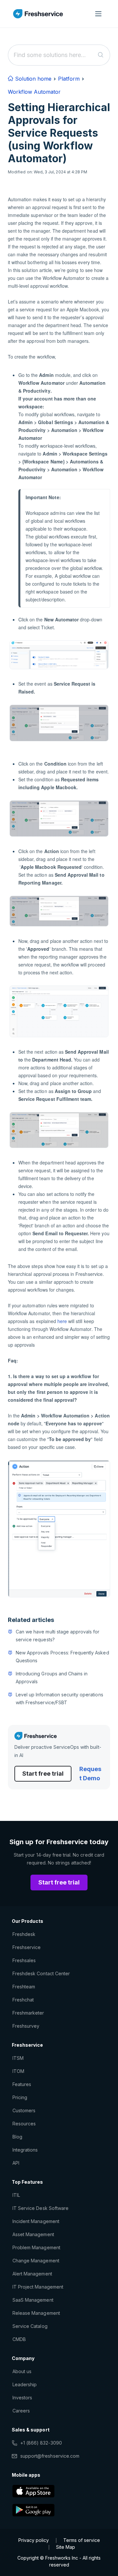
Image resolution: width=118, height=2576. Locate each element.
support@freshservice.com (50, 2456)
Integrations (25, 2150)
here (62, 1321)
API (16, 2163)
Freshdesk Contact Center (41, 1973)
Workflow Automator (34, 92)
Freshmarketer (28, 2013)
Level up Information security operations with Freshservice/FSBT (59, 1698)
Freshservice (27, 1947)
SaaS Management (33, 2300)
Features (22, 2084)
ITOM (18, 2071)
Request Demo (90, 1774)
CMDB (19, 2339)
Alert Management (32, 2274)
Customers (24, 2110)
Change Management (36, 2261)
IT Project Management (38, 2287)
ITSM (18, 2058)
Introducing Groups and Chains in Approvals (52, 1678)
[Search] (101, 55)
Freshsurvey (26, 2026)
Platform (69, 79)
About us (22, 2371)
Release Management (36, 2313)
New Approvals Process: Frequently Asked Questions (62, 1657)
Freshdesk (24, 1934)
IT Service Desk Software (40, 2208)
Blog (17, 2137)
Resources (24, 2124)
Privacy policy (34, 2540)
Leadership (25, 2384)
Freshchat (23, 2000)
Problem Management (36, 2247)
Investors (22, 2398)
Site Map (66, 2547)
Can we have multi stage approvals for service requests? (58, 1636)
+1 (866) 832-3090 (41, 2443)
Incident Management (36, 2221)
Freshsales (24, 1960)
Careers (21, 2411)
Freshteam (24, 1987)
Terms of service (82, 2540)
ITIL (16, 2195)
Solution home (32, 79)
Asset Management (33, 2234)
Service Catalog (30, 2326)
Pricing (20, 2097)
